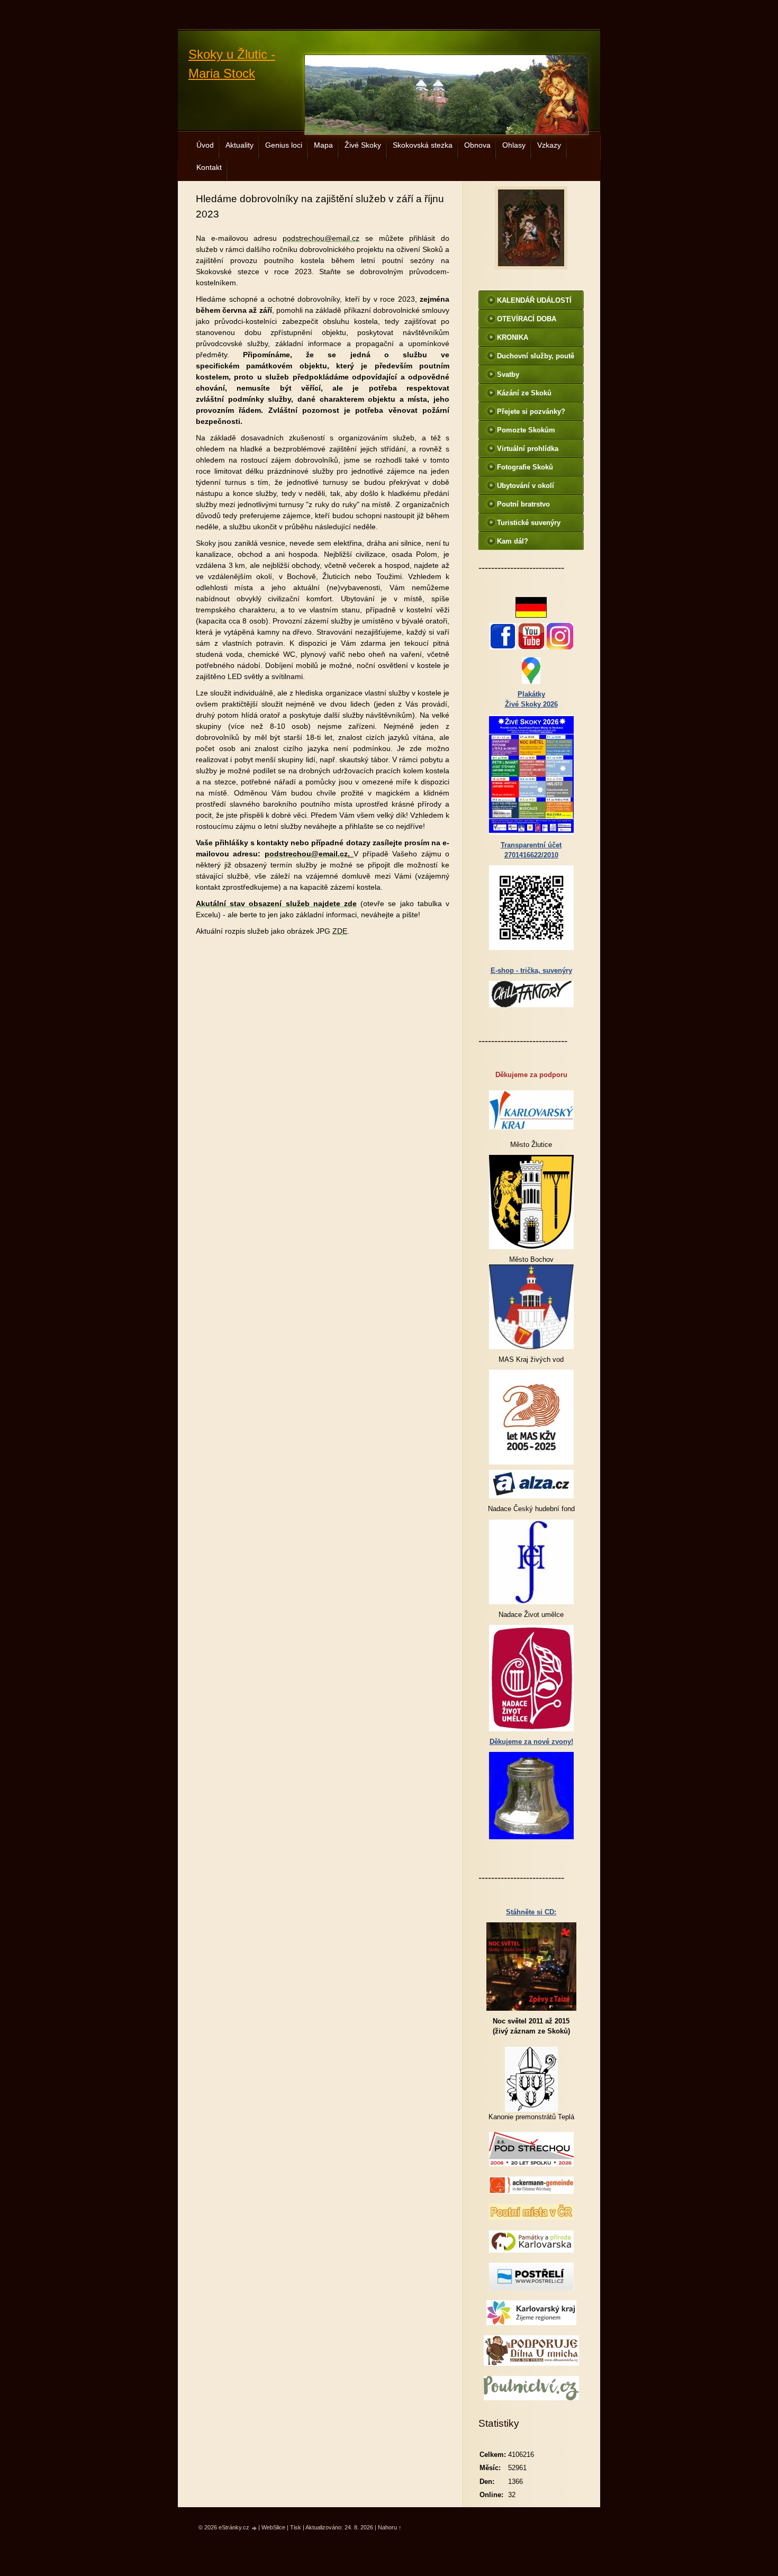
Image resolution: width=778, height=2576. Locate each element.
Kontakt (209, 167)
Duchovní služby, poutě (536, 356)
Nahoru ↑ (390, 2527)
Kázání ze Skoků (524, 393)
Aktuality (239, 145)
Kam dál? (513, 541)
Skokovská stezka (423, 145)
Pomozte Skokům (526, 430)
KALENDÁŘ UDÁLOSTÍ (534, 300)
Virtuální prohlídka (528, 449)
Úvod (205, 145)
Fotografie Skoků (525, 467)
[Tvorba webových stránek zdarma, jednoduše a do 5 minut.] (255, 2528)
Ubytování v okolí (526, 486)
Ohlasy (514, 145)
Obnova (477, 145)
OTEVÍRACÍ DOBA (527, 319)
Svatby (508, 374)
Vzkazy (549, 145)
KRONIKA (513, 337)
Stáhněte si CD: (531, 1912)
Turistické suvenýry (529, 523)
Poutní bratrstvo (523, 504)
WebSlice (273, 2527)
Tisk (296, 2527)
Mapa (323, 145)
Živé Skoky (363, 145)
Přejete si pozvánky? (531, 412)
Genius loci (284, 145)
